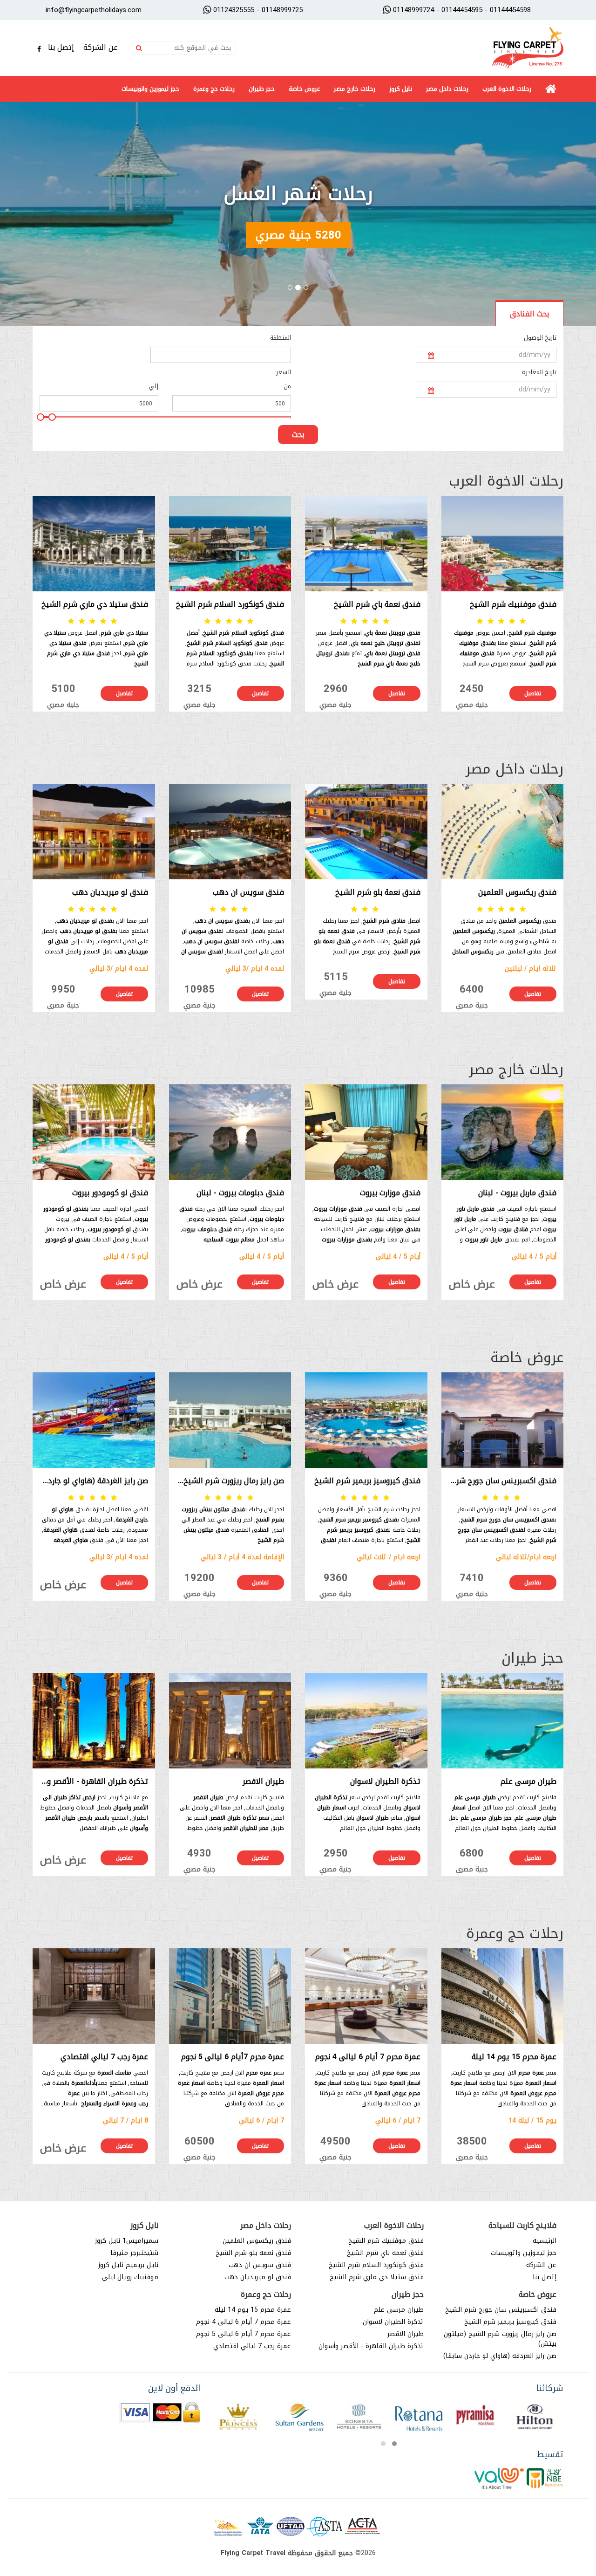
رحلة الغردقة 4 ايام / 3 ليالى (298, 194)
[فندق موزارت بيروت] (366, 1132)
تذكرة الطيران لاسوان (393, 2322)
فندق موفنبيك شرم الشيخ (386, 2241)
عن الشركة (102, 47)
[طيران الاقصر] (230, 1721)
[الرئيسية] (551, 89)
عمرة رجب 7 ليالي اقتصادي (252, 2346)
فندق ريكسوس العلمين (257, 2241)
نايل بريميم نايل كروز (128, 2265)
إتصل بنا (62, 47)
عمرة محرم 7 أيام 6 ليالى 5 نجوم (244, 2334)
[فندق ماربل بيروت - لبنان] (503, 1132)
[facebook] (39, 49)
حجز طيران (262, 89)
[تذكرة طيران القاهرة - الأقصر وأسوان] (94, 1721)
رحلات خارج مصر (355, 89)
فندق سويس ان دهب (260, 2265)
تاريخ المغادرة (539, 372)
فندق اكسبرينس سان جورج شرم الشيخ (501, 2310)
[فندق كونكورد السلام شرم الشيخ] (230, 544)
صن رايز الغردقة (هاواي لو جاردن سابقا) (500, 2356)
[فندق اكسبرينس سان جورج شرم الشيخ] (503, 1420)
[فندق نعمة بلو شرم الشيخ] (366, 832)
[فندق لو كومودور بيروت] (94, 1132)
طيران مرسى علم (399, 2310)
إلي (154, 386)
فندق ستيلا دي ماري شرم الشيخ (377, 2277)
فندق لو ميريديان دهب (258, 2277)
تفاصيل (533, 693)
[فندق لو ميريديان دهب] (94, 832)
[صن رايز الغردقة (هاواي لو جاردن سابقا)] (94, 1420)
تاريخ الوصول (540, 338)
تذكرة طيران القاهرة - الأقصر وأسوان (371, 2346)
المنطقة (281, 338)
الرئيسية (545, 2241)
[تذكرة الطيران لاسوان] (366, 1721)
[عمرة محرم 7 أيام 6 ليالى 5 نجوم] (230, 1996)
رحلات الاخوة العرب (507, 89)
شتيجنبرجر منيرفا (134, 2253)
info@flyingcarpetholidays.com (94, 10)
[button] (394, 2444)
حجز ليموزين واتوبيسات (150, 89)
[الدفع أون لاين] (160, 2413)
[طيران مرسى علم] (503, 1721)
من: (287, 386)
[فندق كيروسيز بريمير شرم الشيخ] (366, 1420)
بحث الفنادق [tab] (529, 314)
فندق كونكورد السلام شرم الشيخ (376, 2265)
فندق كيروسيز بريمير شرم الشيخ (510, 2322)
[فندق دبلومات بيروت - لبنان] (230, 1132)
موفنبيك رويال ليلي (130, 2277)
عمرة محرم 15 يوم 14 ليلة (253, 2310)
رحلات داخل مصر (447, 89)
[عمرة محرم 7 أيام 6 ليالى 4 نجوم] (366, 1996)
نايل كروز (401, 89)
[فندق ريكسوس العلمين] (503, 832)
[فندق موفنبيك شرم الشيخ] (503, 544)
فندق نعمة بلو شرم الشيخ (253, 2253)
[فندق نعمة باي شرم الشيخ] (366, 544)
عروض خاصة (304, 89)
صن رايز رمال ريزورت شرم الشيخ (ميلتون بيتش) (500, 2339)
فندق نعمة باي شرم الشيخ (385, 2253)
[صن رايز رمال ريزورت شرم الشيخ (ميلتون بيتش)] (230, 1420)
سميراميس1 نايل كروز (127, 2241)
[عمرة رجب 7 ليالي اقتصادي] (94, 1996)
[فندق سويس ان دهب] (230, 832)
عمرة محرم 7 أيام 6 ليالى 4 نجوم (244, 2322)
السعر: (283, 372)
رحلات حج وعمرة (214, 89)
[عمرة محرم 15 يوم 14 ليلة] (503, 1996)
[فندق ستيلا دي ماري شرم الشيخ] (94, 544)
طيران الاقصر (406, 2334)
